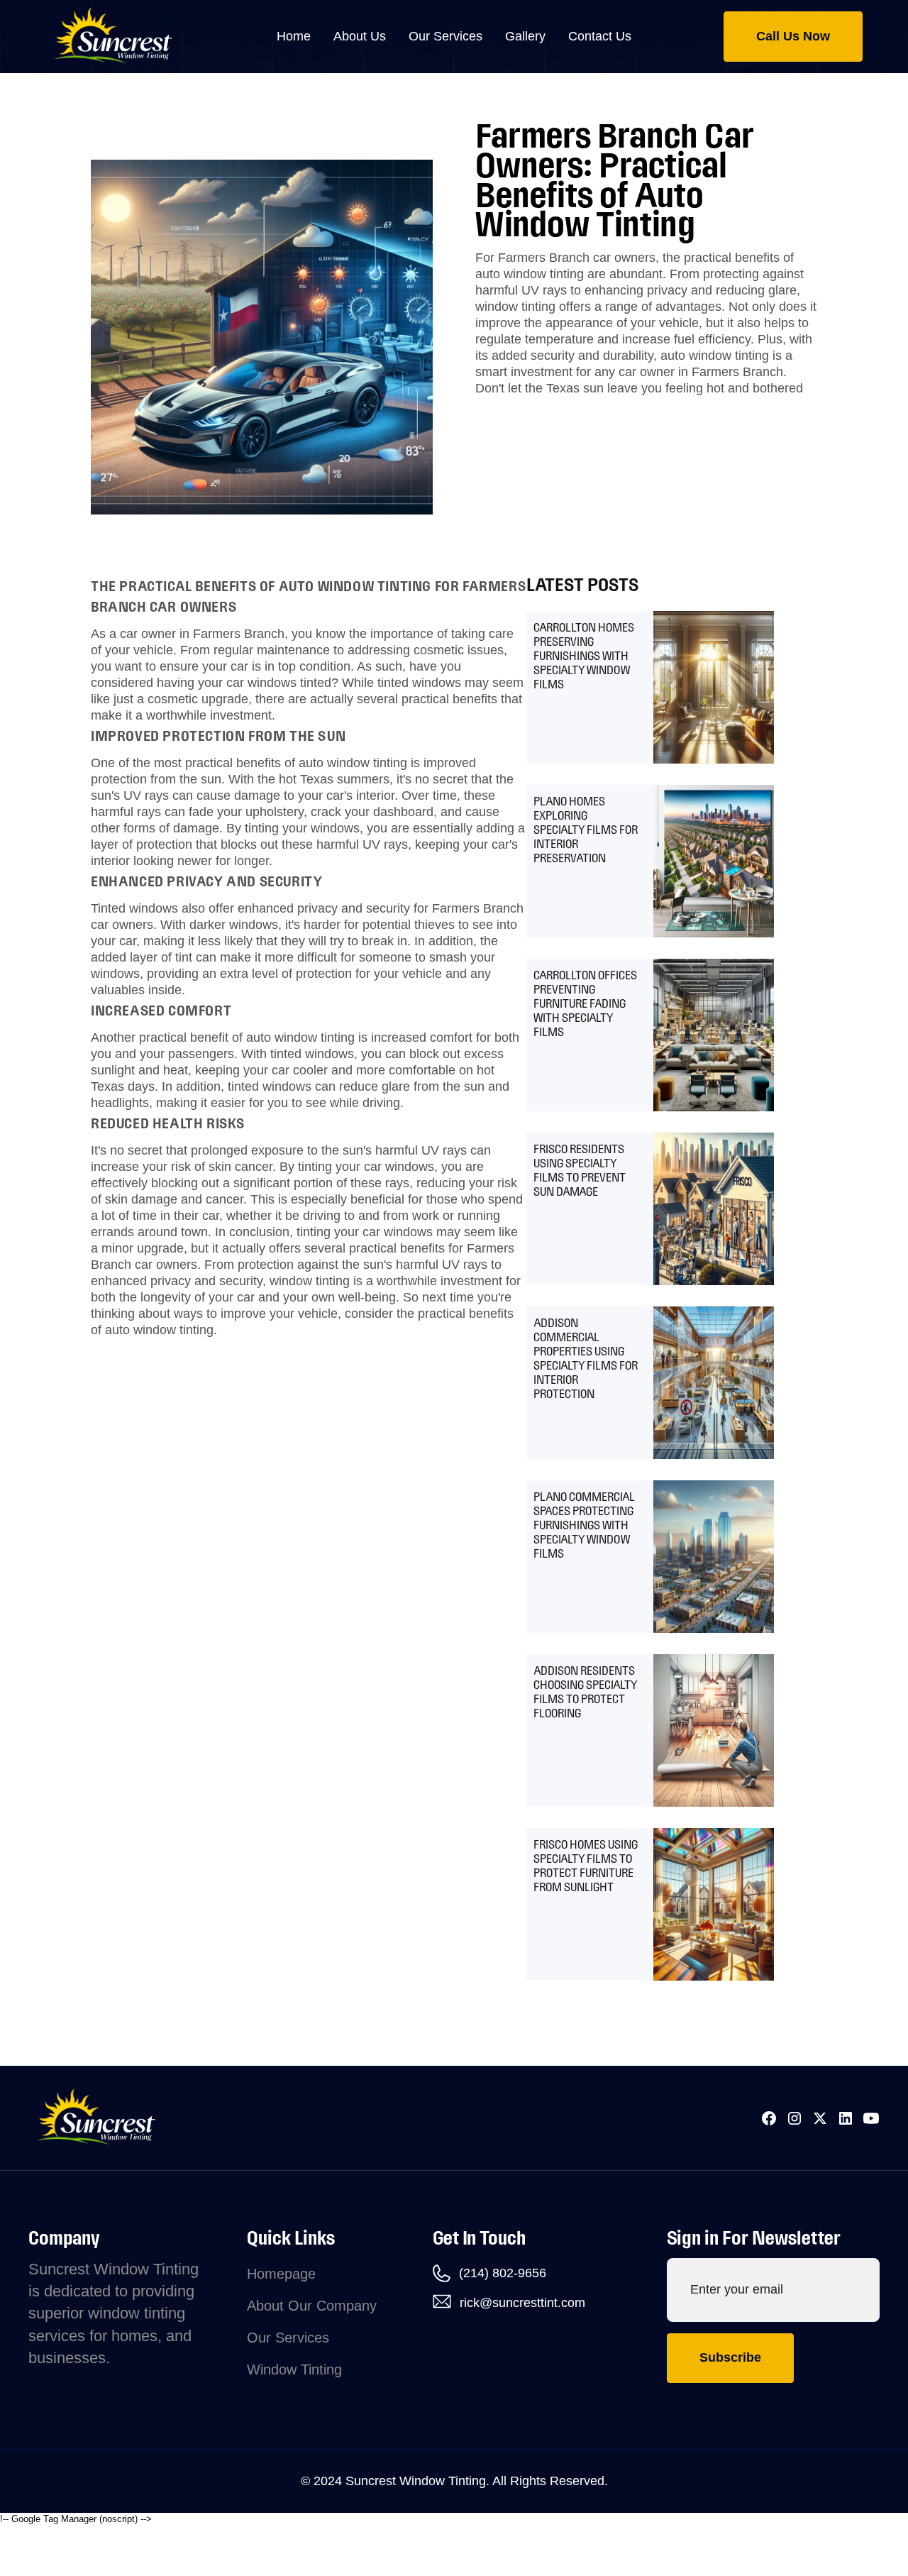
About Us (360, 36)
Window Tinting (294, 2369)
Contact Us (600, 36)
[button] (445, 37)
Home (294, 36)
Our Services (288, 2338)
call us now (793, 36)
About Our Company (312, 2306)
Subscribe (730, 2357)
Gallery (525, 36)
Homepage (281, 2274)
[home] (131, 37)
